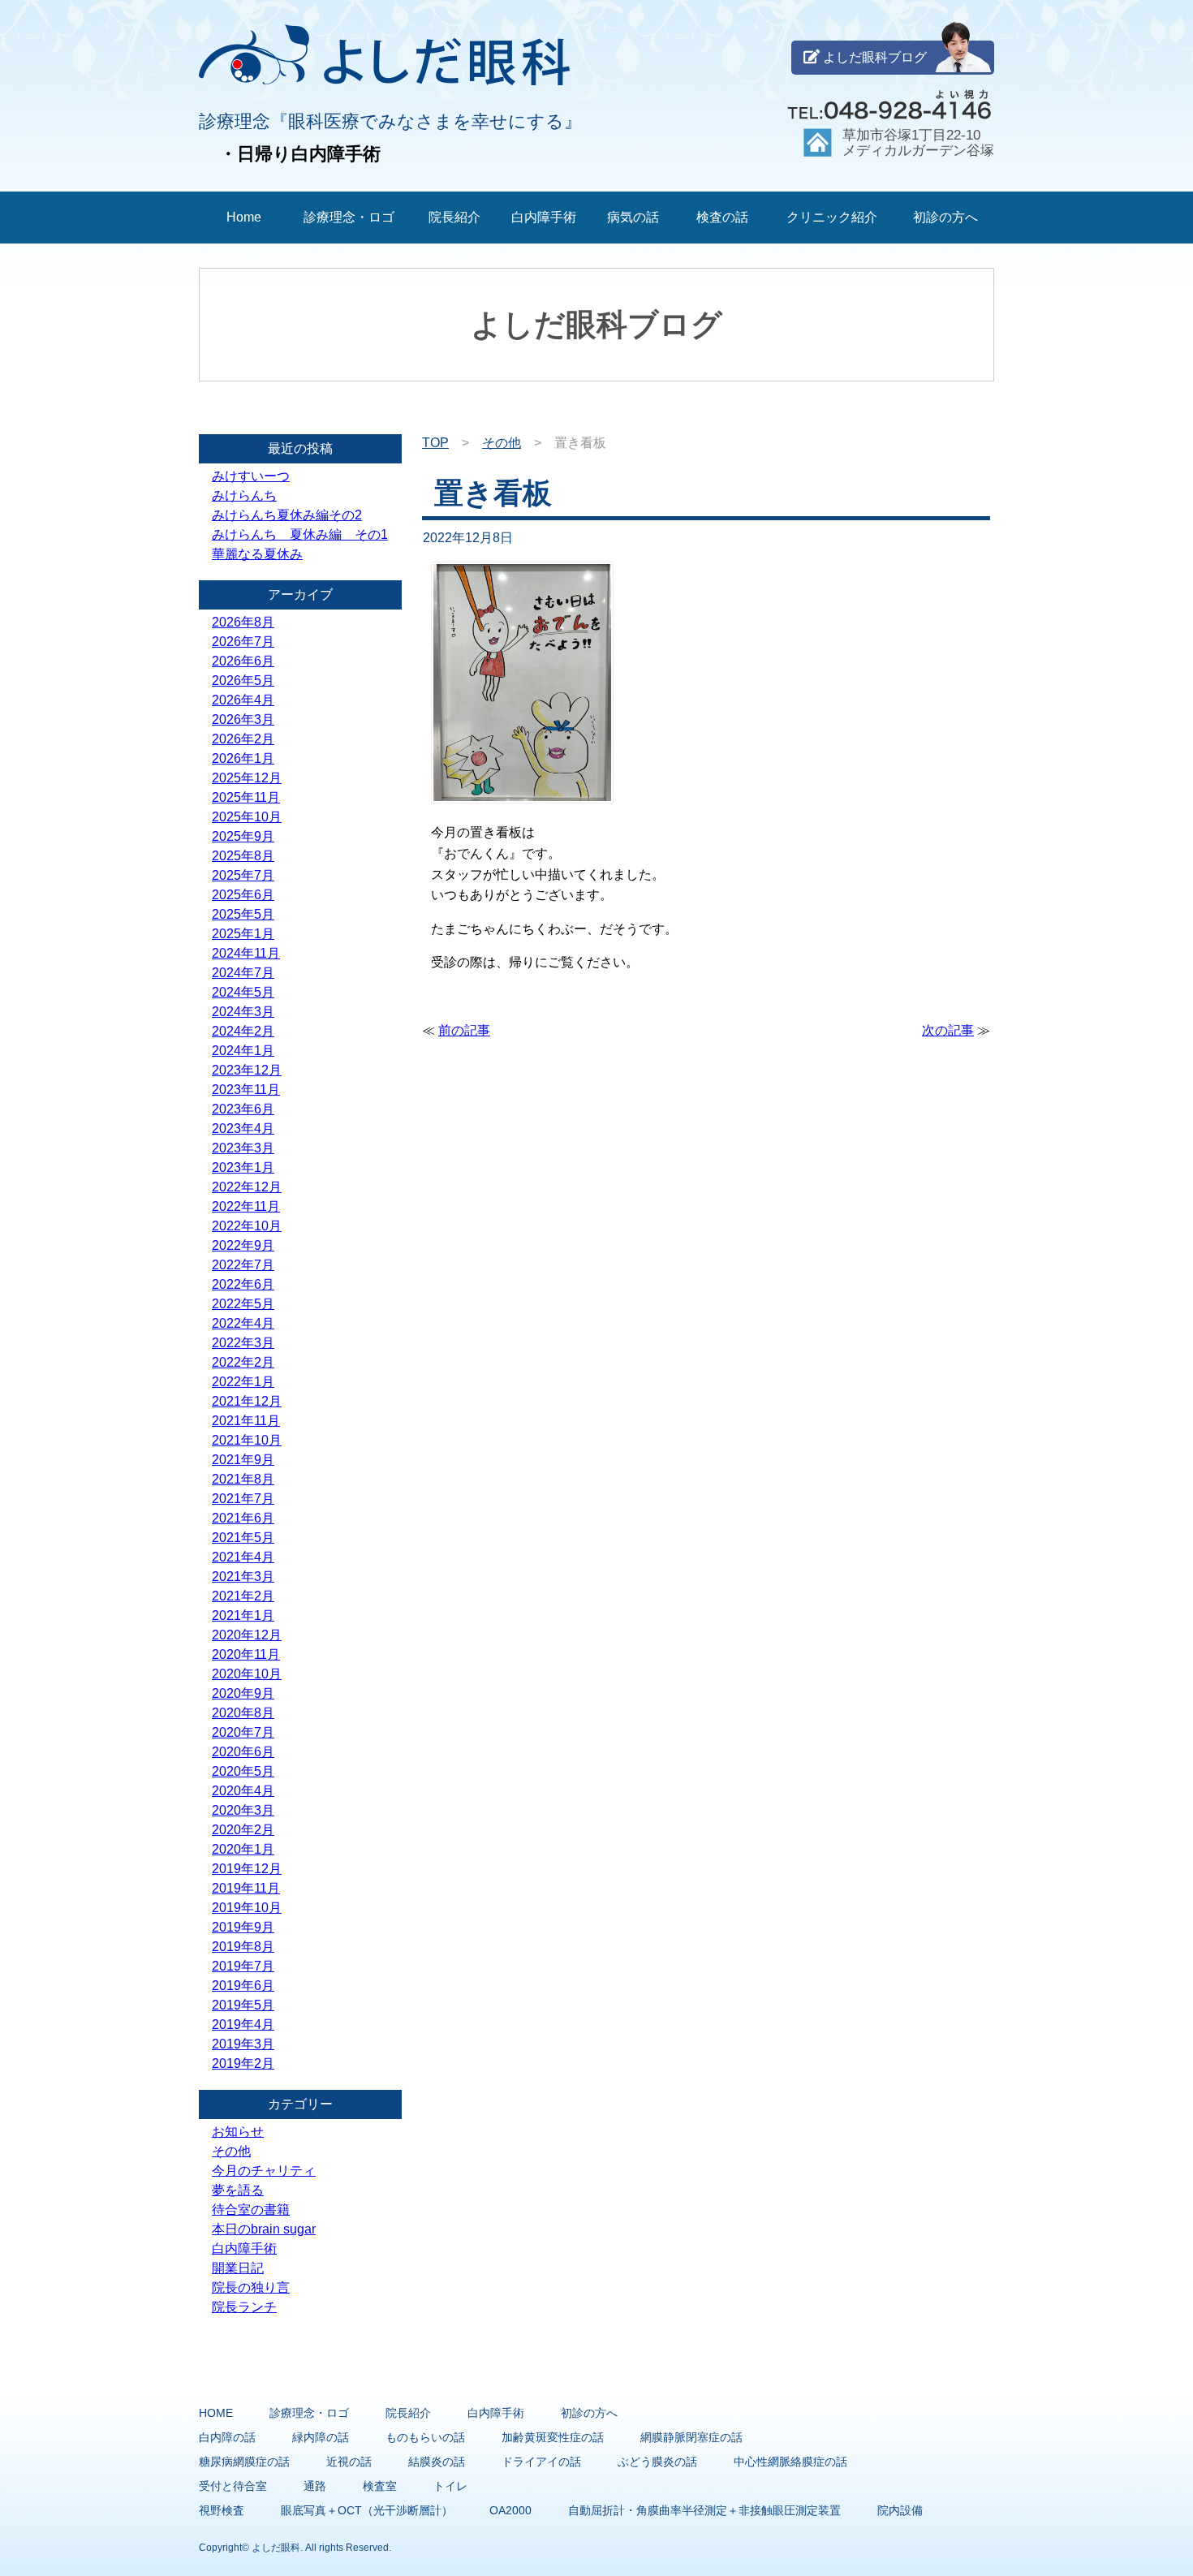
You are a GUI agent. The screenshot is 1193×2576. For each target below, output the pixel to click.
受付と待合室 (233, 2486)
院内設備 (900, 2510)
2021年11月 (246, 1421)
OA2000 (510, 2510)
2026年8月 (243, 622)
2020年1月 (243, 1849)
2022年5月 (243, 1304)
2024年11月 (246, 953)
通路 (315, 2486)
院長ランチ (244, 2307)
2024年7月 (243, 973)
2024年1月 (243, 1051)
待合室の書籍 (251, 2210)
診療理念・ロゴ (349, 217)
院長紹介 (454, 217)
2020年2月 (243, 1830)
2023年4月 (243, 1129)
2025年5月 (243, 914)
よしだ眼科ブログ (873, 57)
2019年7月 (243, 1966)
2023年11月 (246, 1090)
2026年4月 (243, 700)
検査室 (380, 2486)
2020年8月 (243, 1713)
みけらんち (244, 495)
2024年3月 (243, 1012)
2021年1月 (243, 1615)
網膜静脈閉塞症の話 (691, 2437)
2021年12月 (247, 1401)
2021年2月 (243, 1596)
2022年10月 (247, 1226)
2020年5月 (243, 1771)
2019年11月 (246, 1888)
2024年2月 (243, 1031)
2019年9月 (243, 1927)
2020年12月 (247, 1635)
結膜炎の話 (437, 2462)
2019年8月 (243, 1947)
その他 (502, 443)
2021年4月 (243, 1557)
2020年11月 (246, 1654)
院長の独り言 (251, 2287)
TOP (435, 443)
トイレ (450, 2486)
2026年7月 (243, 642)
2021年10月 (247, 1440)
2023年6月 (243, 1109)
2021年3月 (243, 1577)
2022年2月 (243, 1362)
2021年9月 (243, 1460)
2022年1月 (243, 1382)
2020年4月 (243, 1791)
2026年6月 (243, 661)
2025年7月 (243, 875)
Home (244, 217)
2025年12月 (247, 778)
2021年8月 (243, 1479)
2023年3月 (243, 1148)
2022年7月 (243, 1265)
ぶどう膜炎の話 (657, 2462)
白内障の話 (227, 2437)
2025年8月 (243, 856)
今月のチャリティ (264, 2171)
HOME (216, 2413)
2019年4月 (243, 2025)
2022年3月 (243, 1343)
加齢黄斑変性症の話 (553, 2437)
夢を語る (238, 2190)
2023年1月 (243, 1167)
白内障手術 (544, 217)
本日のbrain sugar (264, 2229)
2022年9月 (243, 1245)
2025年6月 (243, 895)
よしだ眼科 (276, 2548)
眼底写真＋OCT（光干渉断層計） (367, 2510)
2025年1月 (243, 934)
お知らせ (238, 2132)
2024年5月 (243, 992)
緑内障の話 (321, 2437)
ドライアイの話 (541, 2462)
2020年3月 (243, 1810)
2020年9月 (243, 1693)
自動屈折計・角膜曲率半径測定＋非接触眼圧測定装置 (704, 2510)
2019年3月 (243, 2044)
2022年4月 (243, 1323)
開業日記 (238, 2268)
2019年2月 (243, 2063)
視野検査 (222, 2510)
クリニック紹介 (832, 217)
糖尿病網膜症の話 (244, 2462)
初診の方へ (945, 217)
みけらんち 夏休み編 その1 (300, 534)
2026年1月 (243, 758)
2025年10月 (247, 817)
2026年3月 (243, 719)
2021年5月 (243, 1538)
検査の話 (722, 217)
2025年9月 (243, 836)
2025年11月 (246, 797)
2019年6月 (243, 1986)
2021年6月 (243, 1518)
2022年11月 (246, 1206)
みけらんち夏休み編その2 (287, 515)
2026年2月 (243, 739)
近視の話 (349, 2462)
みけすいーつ (251, 476)
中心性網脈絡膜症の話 (790, 2462)
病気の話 (633, 217)
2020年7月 (243, 1732)
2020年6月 (243, 1752)
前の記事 (464, 1030)
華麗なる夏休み (257, 554)
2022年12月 (247, 1187)
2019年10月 (247, 1908)
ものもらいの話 (425, 2437)
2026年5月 (243, 681)
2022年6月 (243, 1284)
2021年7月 (243, 1499)
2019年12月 (247, 1869)
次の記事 (948, 1030)
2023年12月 (247, 1070)
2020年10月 (247, 1674)
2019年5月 (243, 2005)
